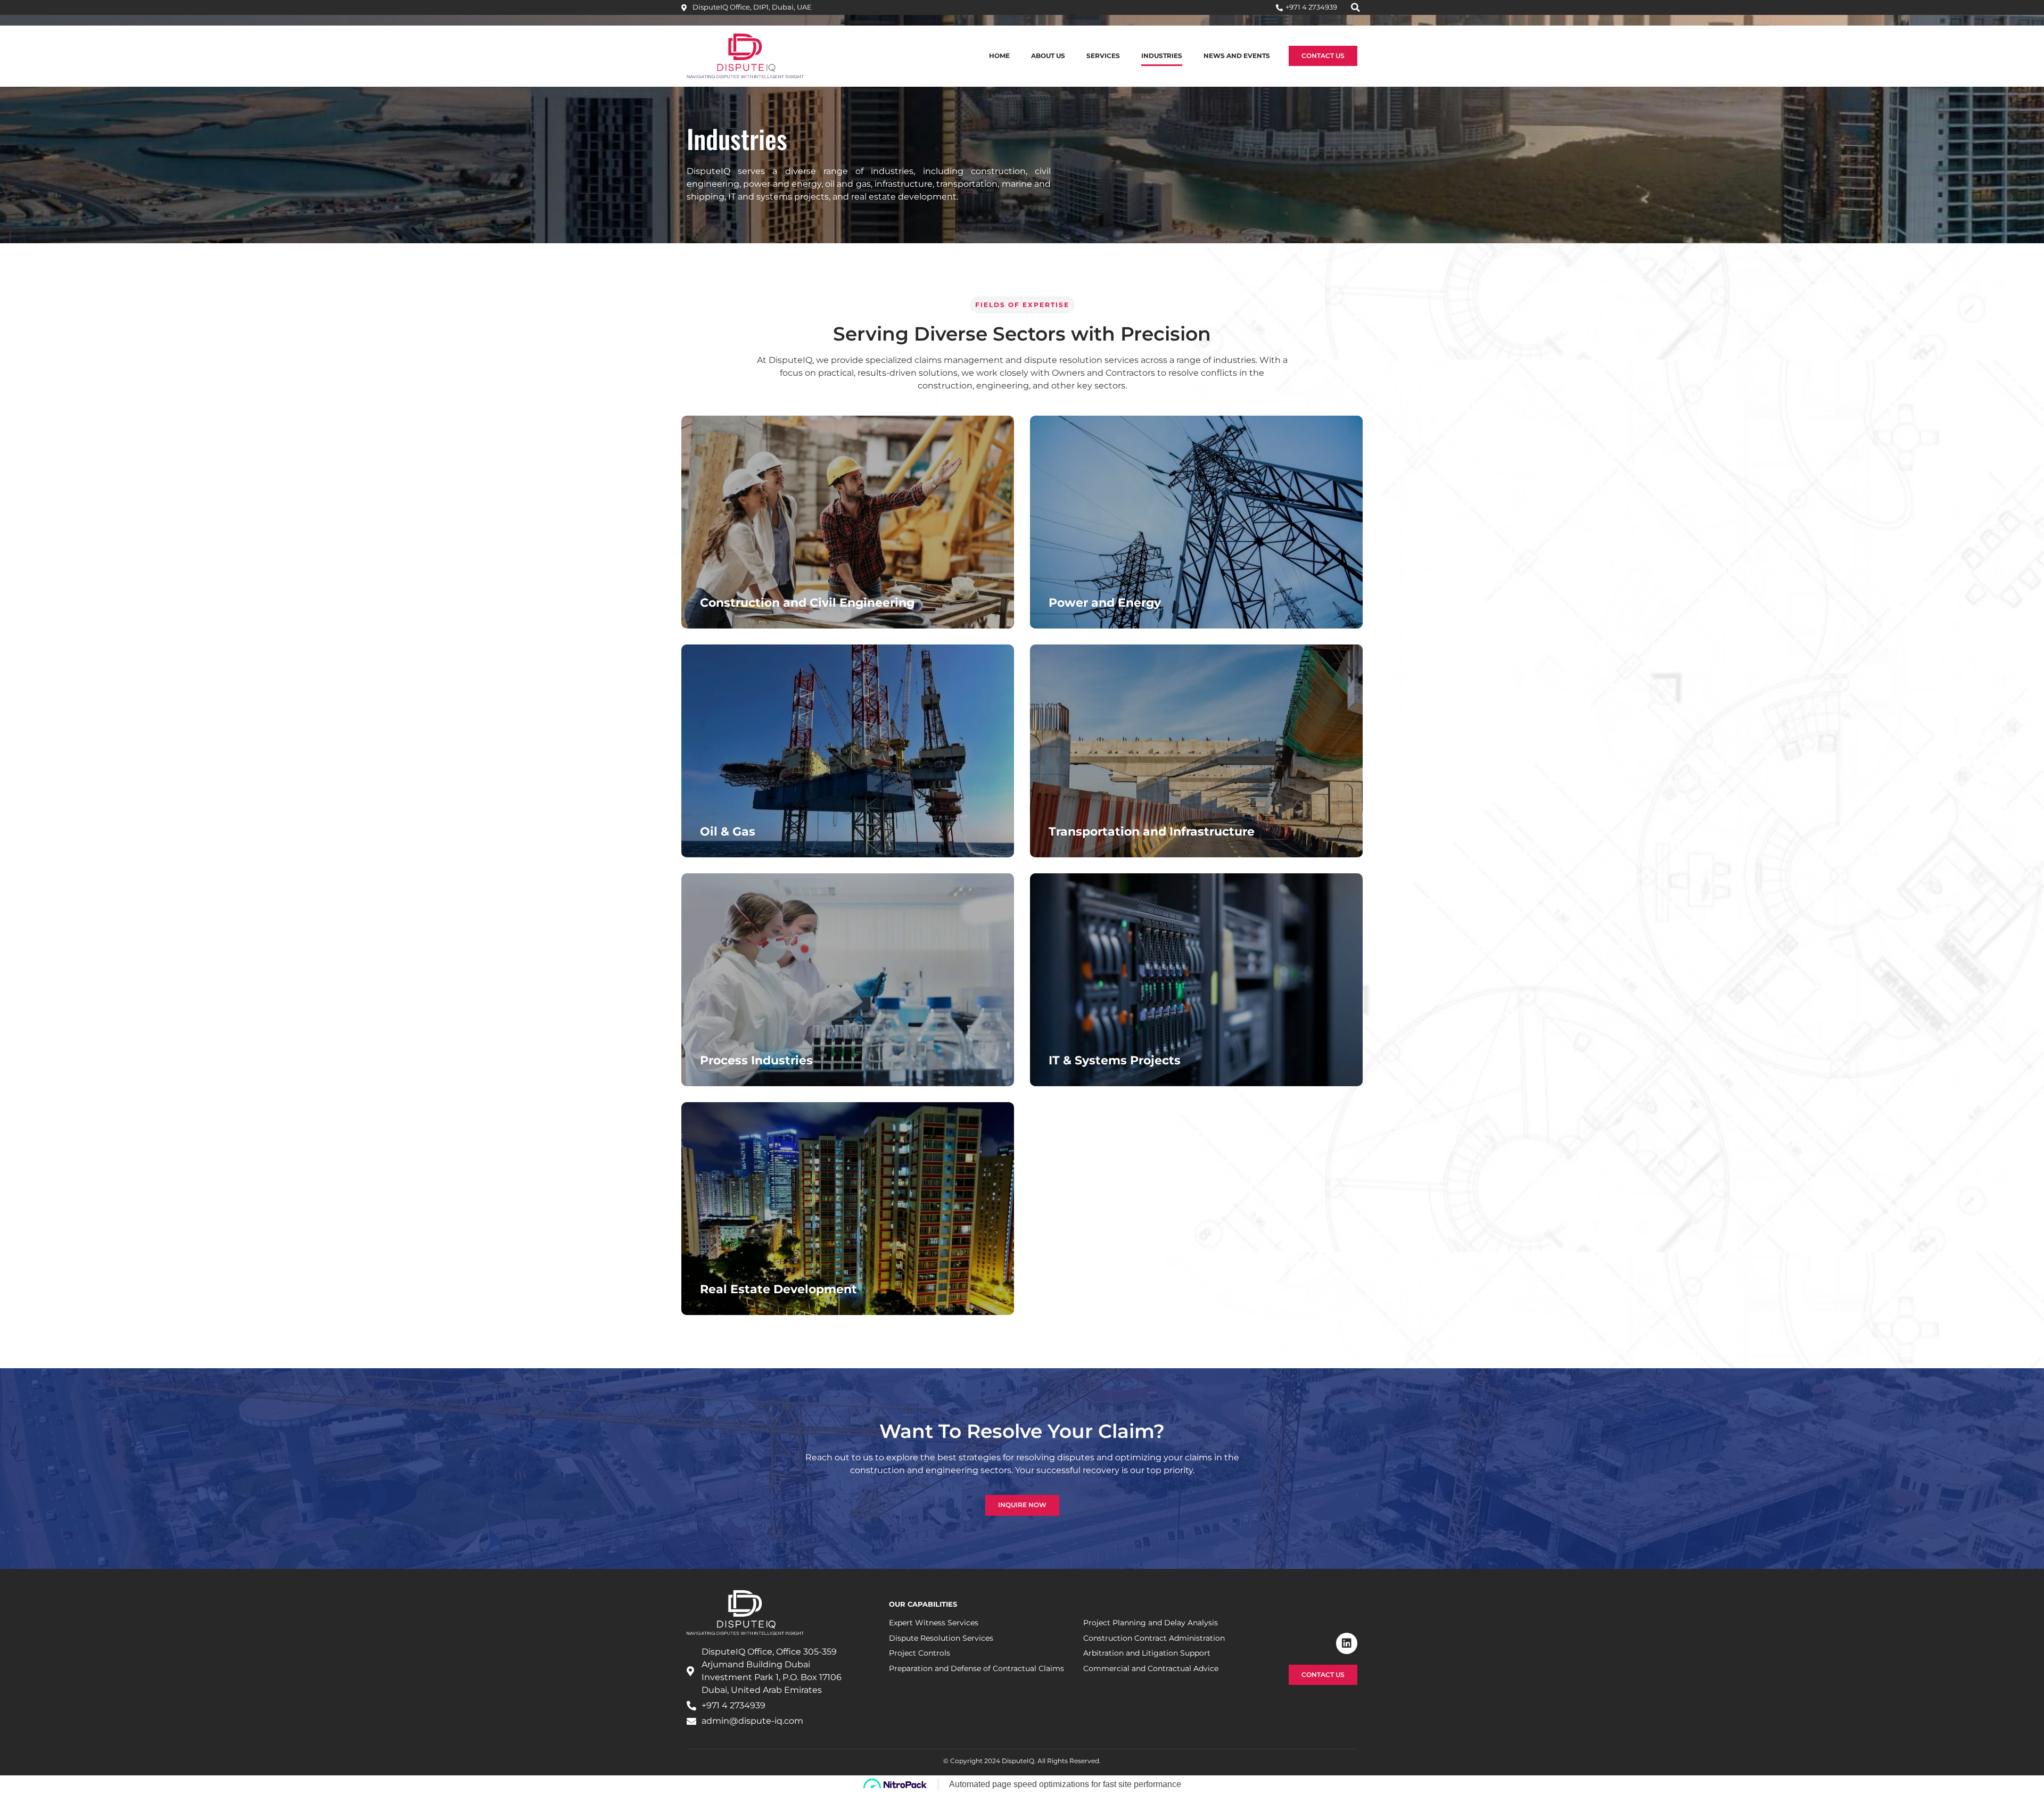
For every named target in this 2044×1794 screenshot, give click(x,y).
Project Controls (920, 1653)
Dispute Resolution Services (941, 1638)
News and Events (1237, 56)
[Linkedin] (1347, 1643)
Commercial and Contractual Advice (1151, 1668)
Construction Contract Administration (1154, 1638)
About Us (1048, 56)
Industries (1162, 56)
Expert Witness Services (934, 1623)
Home (999, 56)
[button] (1355, 7)
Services (1103, 56)
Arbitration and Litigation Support (1147, 1653)
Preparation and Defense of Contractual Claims (976, 1668)
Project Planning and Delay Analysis (1151, 1623)
